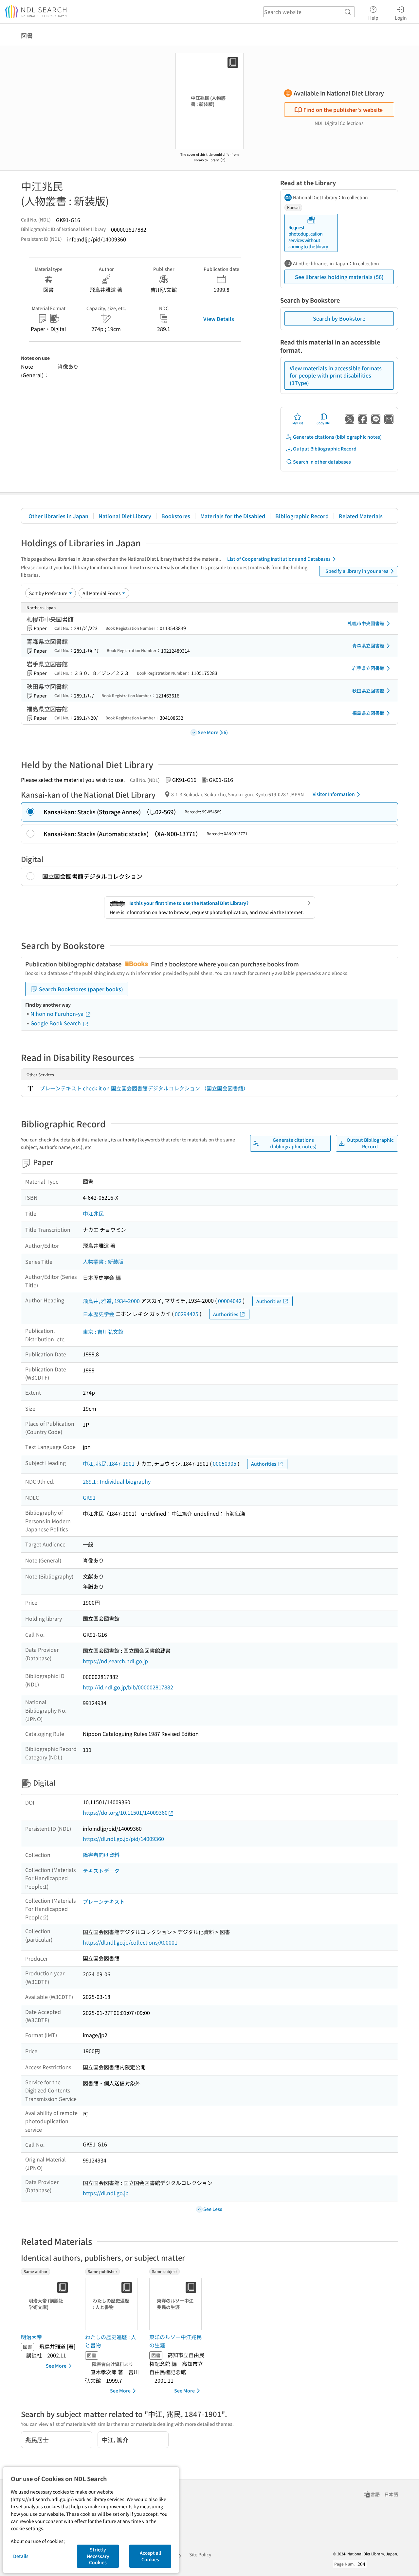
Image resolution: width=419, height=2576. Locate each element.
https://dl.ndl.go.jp (106, 2193)
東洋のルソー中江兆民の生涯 (175, 2341)
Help (373, 18)
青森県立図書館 (368, 645)
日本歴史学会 (99, 1314)
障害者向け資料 (101, 1855)
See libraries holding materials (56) (339, 277)
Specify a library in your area (357, 571)
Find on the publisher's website (343, 110)
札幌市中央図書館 (366, 623)
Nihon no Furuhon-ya (58, 1014)
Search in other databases (322, 462)
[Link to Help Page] (223, 158)
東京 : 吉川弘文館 (103, 1332)
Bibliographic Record (302, 516)
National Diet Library (125, 516)
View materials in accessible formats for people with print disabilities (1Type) (336, 375)
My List (298, 423)
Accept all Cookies (150, 2556)
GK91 (89, 1497)
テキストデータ (101, 1871)
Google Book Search (56, 1023)
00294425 (187, 1314)
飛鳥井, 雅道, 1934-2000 (111, 1301)
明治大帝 (31, 2337)
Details (21, 2556)
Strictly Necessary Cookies (98, 2556)
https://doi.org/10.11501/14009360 (125, 1812)
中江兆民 (93, 1213)
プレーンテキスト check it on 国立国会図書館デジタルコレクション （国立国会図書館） (144, 1088)
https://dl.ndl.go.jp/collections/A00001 (130, 1942)
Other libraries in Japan (58, 516)
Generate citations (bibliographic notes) (337, 437)
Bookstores (176, 516)
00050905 (225, 1463)
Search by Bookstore (339, 318)
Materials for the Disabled (233, 516)
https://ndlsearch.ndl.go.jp (115, 1661)
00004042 (230, 1301)
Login (401, 18)
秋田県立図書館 (368, 691)
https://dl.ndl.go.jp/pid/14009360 (123, 1839)
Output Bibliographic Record (325, 449)
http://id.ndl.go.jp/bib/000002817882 (128, 1687)
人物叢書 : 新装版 (103, 1262)
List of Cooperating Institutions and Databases (279, 559)
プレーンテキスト (104, 1901)
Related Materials (361, 516)
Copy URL (324, 423)
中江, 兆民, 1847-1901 (109, 1463)
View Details (219, 319)
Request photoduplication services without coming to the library (308, 237)
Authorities (269, 1301)
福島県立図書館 (368, 713)
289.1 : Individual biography (117, 1481)
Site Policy (200, 2554)
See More (56, 2366)
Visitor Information (334, 794)
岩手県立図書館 (368, 668)
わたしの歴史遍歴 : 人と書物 (111, 2341)
